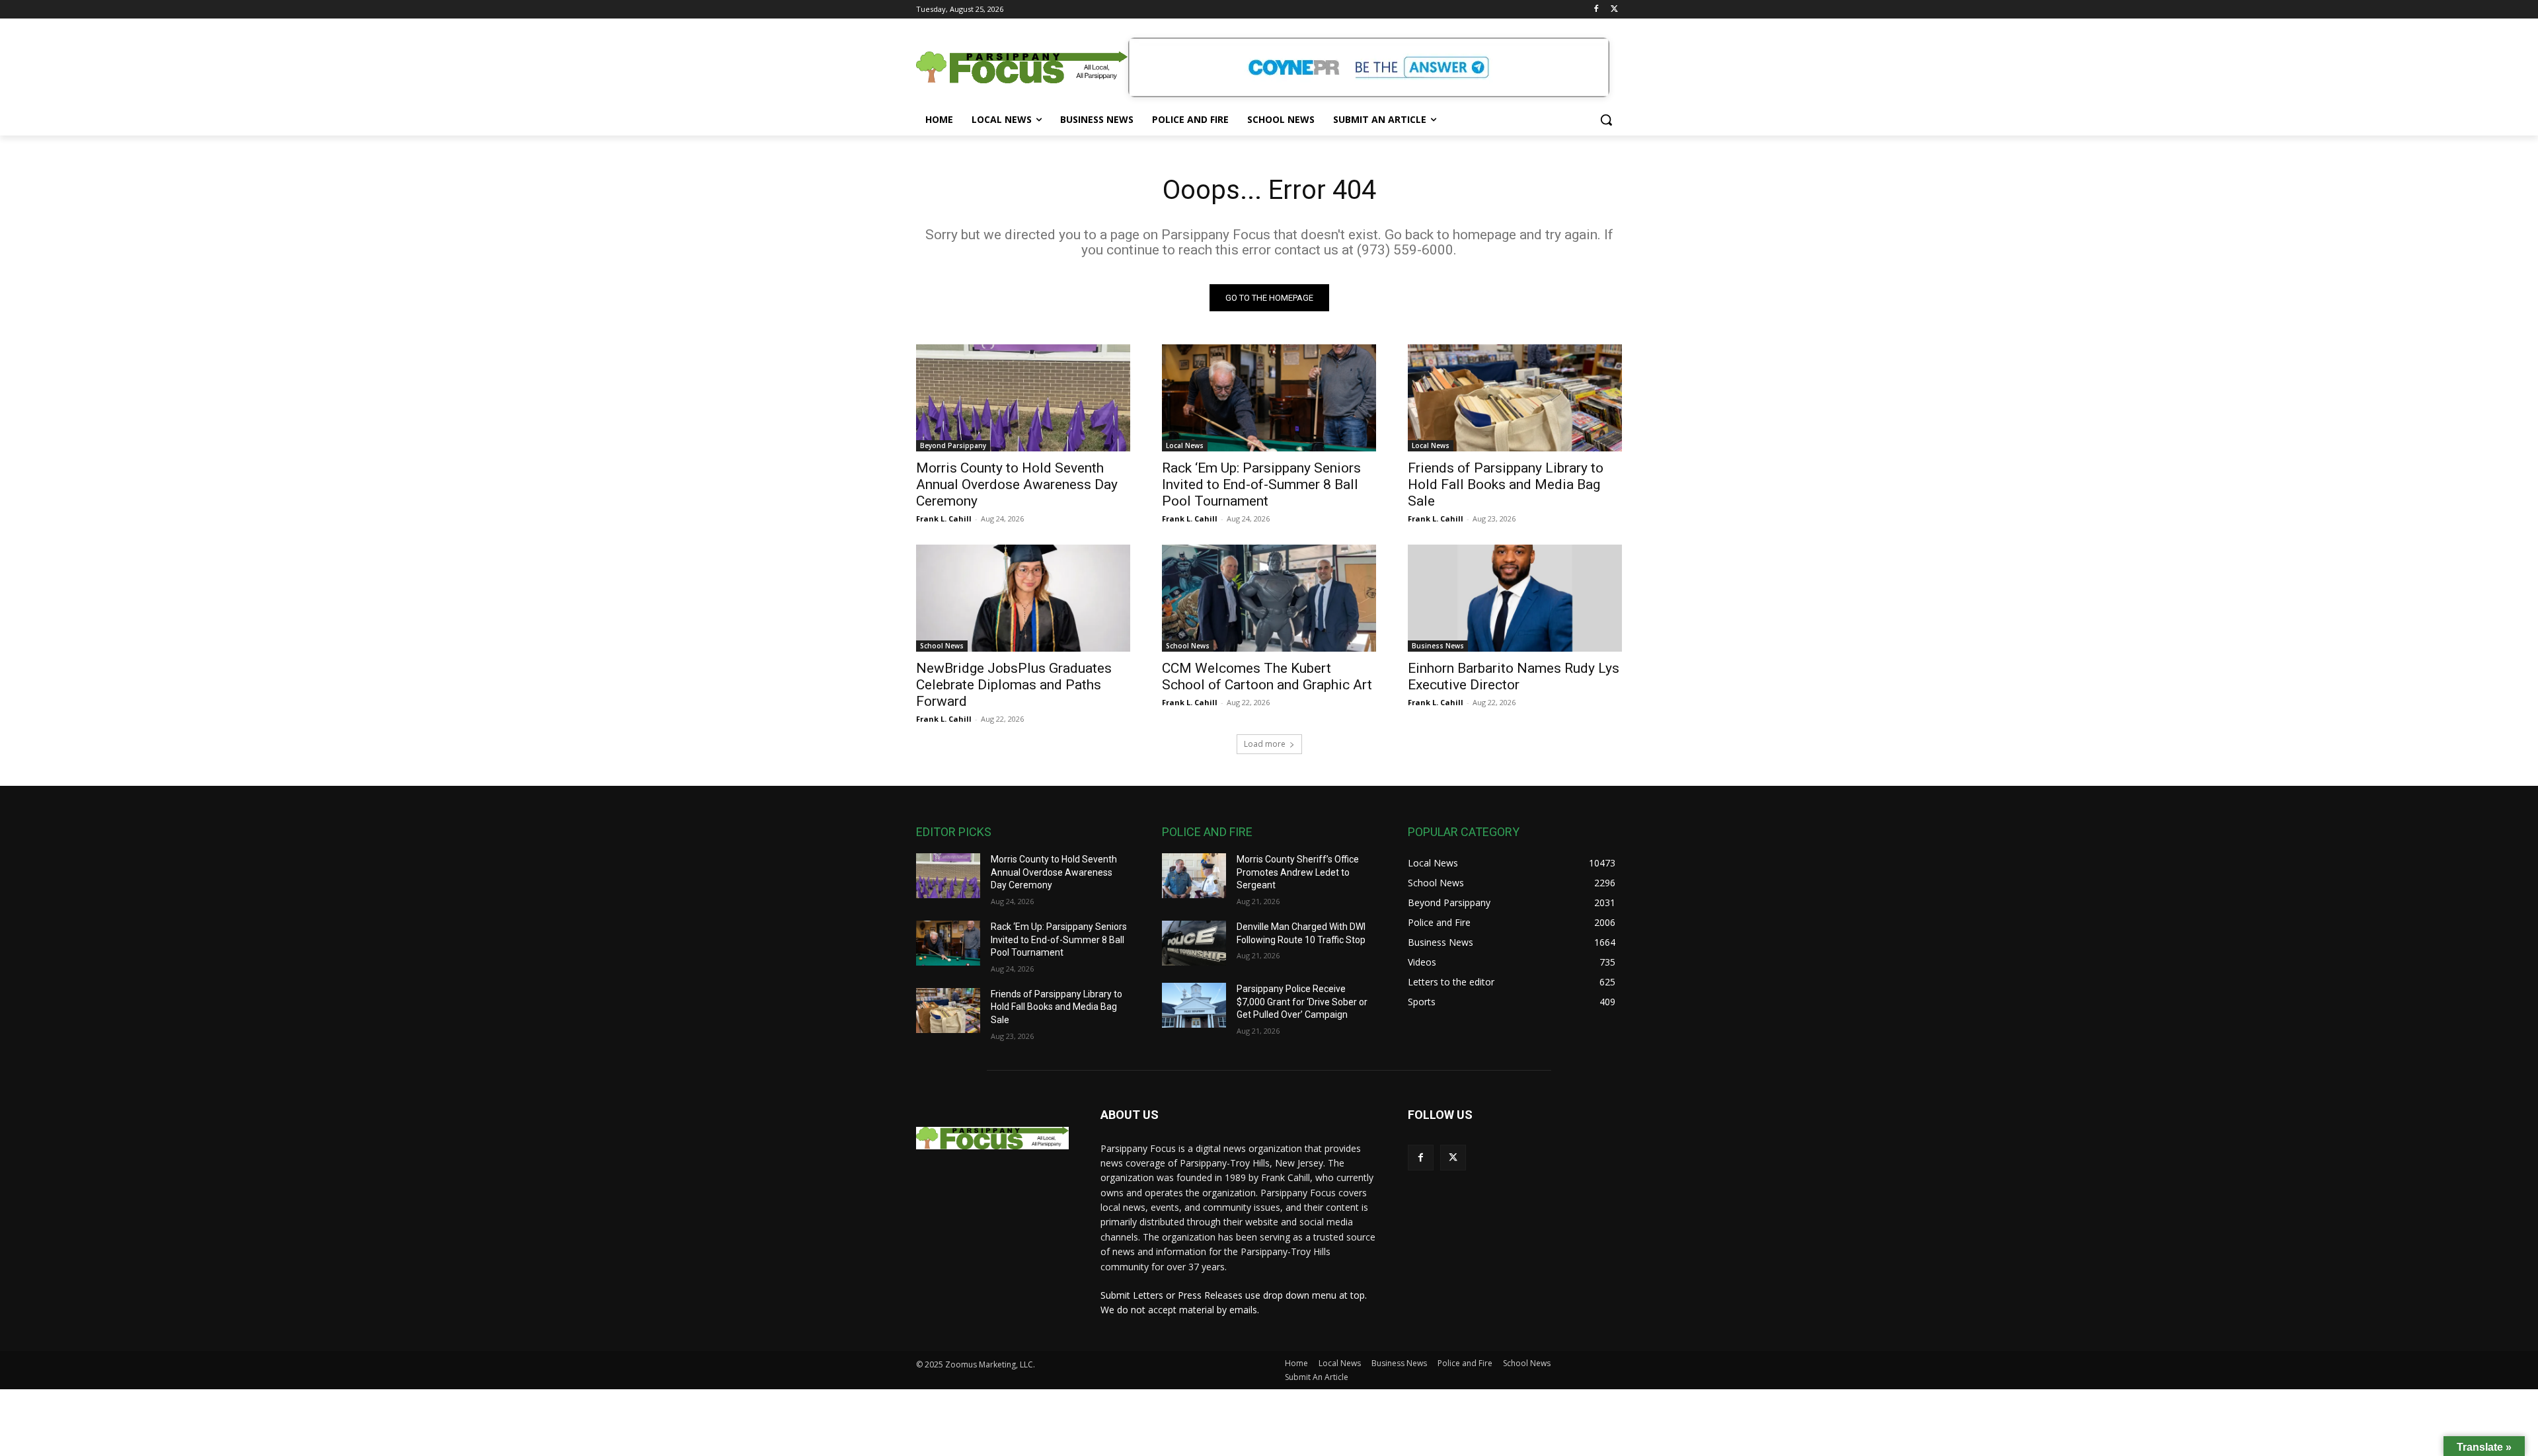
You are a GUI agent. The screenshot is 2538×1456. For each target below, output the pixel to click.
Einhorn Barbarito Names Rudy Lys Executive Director (1514, 676)
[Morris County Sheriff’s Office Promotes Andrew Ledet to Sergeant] (1194, 876)
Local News (1185, 445)
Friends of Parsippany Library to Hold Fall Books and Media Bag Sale (1506, 484)
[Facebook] (1596, 10)
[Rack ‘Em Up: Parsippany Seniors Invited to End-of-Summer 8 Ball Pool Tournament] (1269, 398)
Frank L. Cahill (944, 518)
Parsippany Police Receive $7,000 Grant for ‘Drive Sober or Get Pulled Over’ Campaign (1302, 1002)
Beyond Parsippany (953, 445)
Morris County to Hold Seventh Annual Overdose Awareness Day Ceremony (1017, 484)
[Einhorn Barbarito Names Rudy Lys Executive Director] (1515, 598)
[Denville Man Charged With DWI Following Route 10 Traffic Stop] (1194, 943)
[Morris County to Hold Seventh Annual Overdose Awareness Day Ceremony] (1023, 398)
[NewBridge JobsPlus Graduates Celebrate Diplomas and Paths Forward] (1023, 598)
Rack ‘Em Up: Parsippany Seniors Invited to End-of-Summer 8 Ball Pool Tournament (1261, 484)
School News (942, 646)
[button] (1606, 120)
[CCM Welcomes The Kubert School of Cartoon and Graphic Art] (1269, 598)
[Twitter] (1614, 10)
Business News (1438, 646)
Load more (1265, 744)
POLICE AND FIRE (1207, 832)
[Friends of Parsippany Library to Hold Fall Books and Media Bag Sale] (1515, 398)
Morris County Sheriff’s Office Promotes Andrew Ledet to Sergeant (1298, 872)
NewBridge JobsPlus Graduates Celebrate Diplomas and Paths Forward (1014, 685)
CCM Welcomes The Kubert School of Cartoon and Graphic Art (1267, 676)
